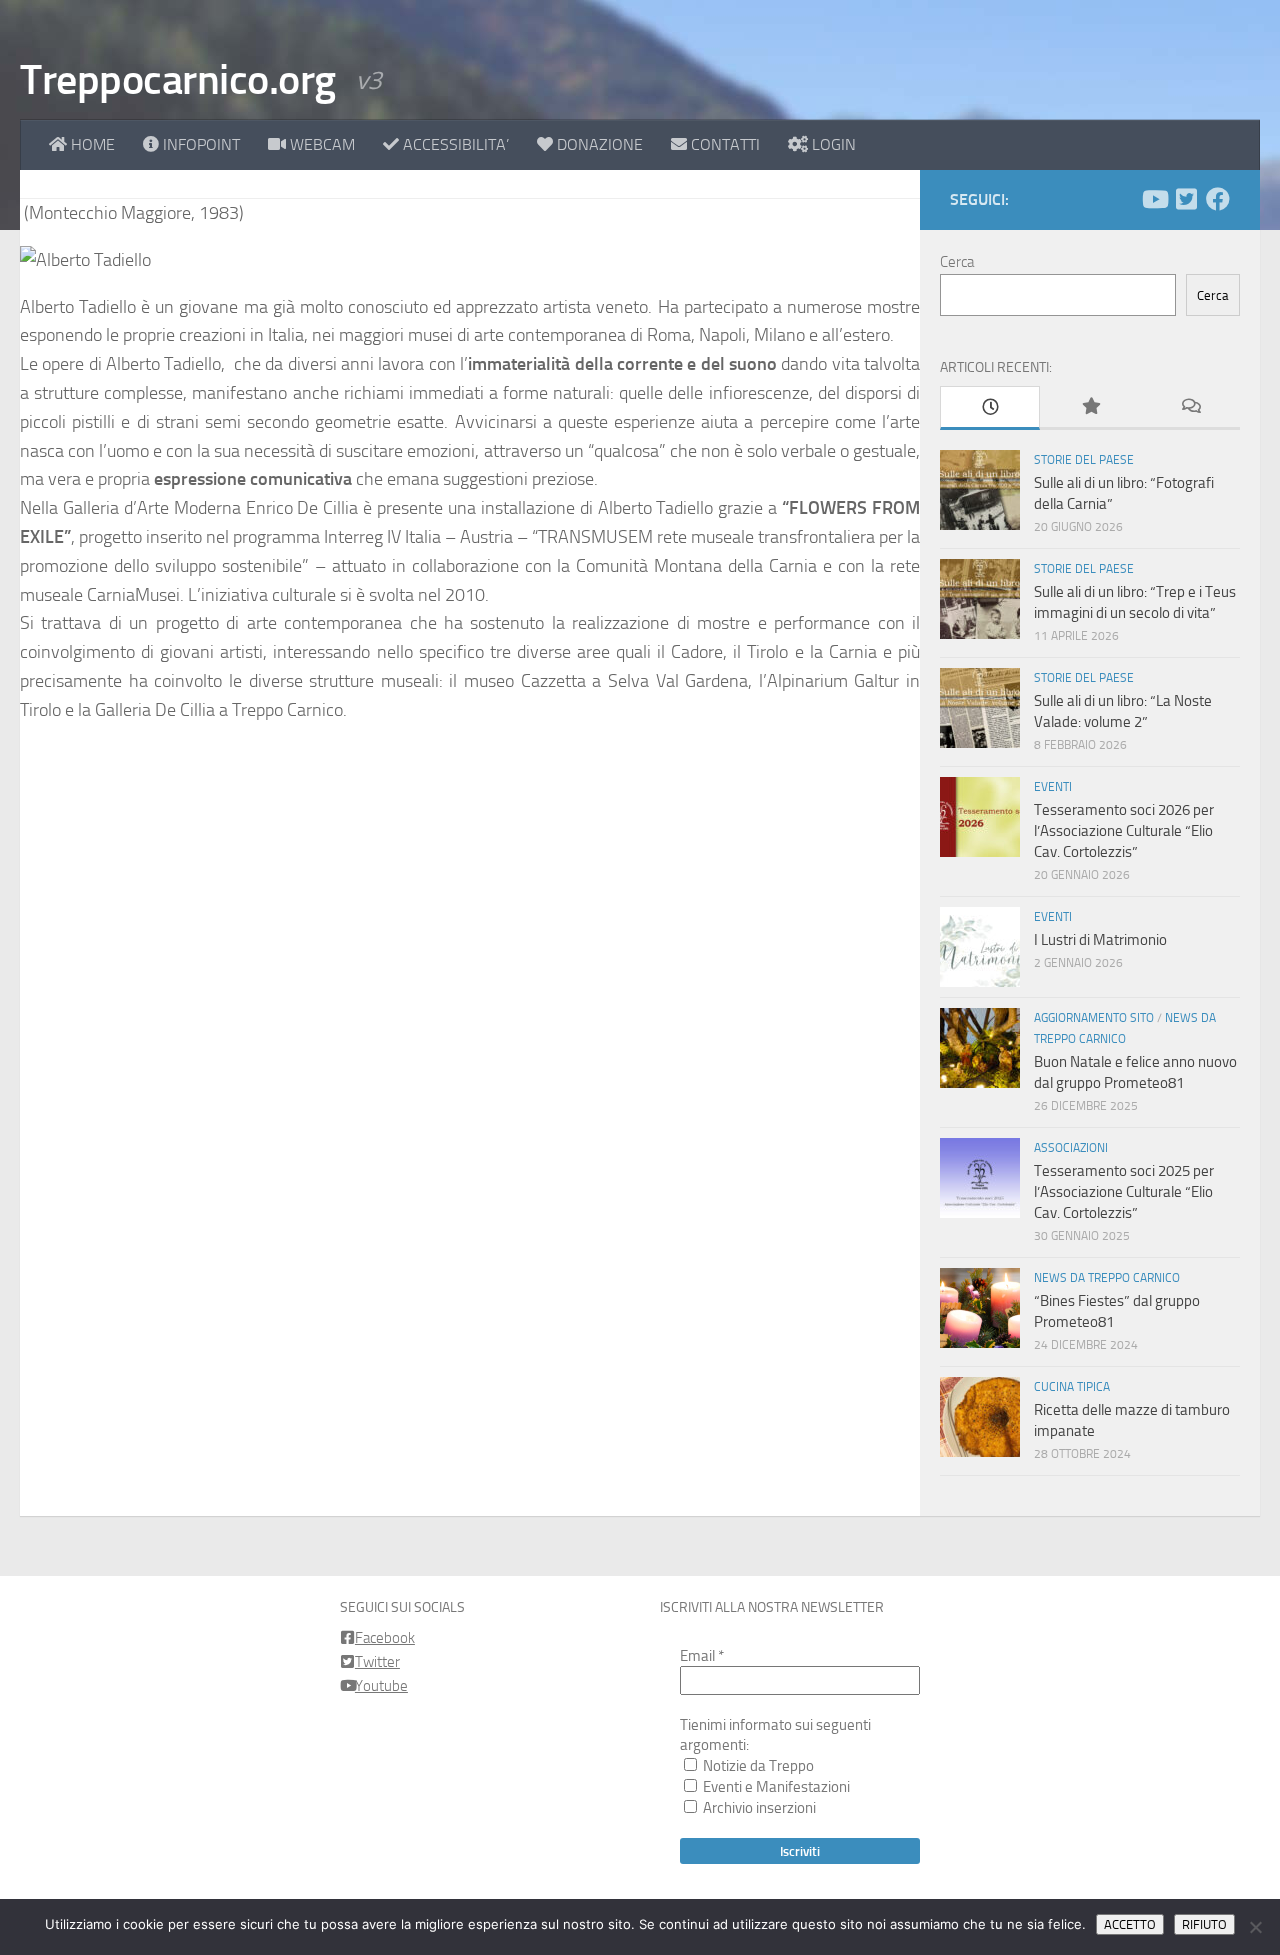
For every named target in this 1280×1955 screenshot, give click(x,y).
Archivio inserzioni (758, 1808)
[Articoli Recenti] (990, 408)
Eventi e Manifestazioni (775, 1787)
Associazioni (1071, 1148)
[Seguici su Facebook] (1218, 199)
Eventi (1053, 787)
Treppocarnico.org (178, 80)
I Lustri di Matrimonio (1100, 940)
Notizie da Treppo (757, 1766)
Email (702, 1656)
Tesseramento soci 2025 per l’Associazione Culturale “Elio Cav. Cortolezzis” (1124, 1192)
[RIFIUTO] (1255, 1927)
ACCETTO (1130, 1924)
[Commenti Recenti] (1190, 407)
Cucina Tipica (1072, 1387)
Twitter (377, 1662)
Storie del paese (1084, 460)
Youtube (381, 1686)
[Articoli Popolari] (1090, 407)
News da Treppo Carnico (1107, 1278)
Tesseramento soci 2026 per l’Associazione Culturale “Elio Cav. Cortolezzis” (1124, 831)
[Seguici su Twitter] (1186, 199)
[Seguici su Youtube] (1154, 199)
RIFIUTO (1204, 1924)
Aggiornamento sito (1094, 1018)
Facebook (385, 1638)
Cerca (957, 262)
